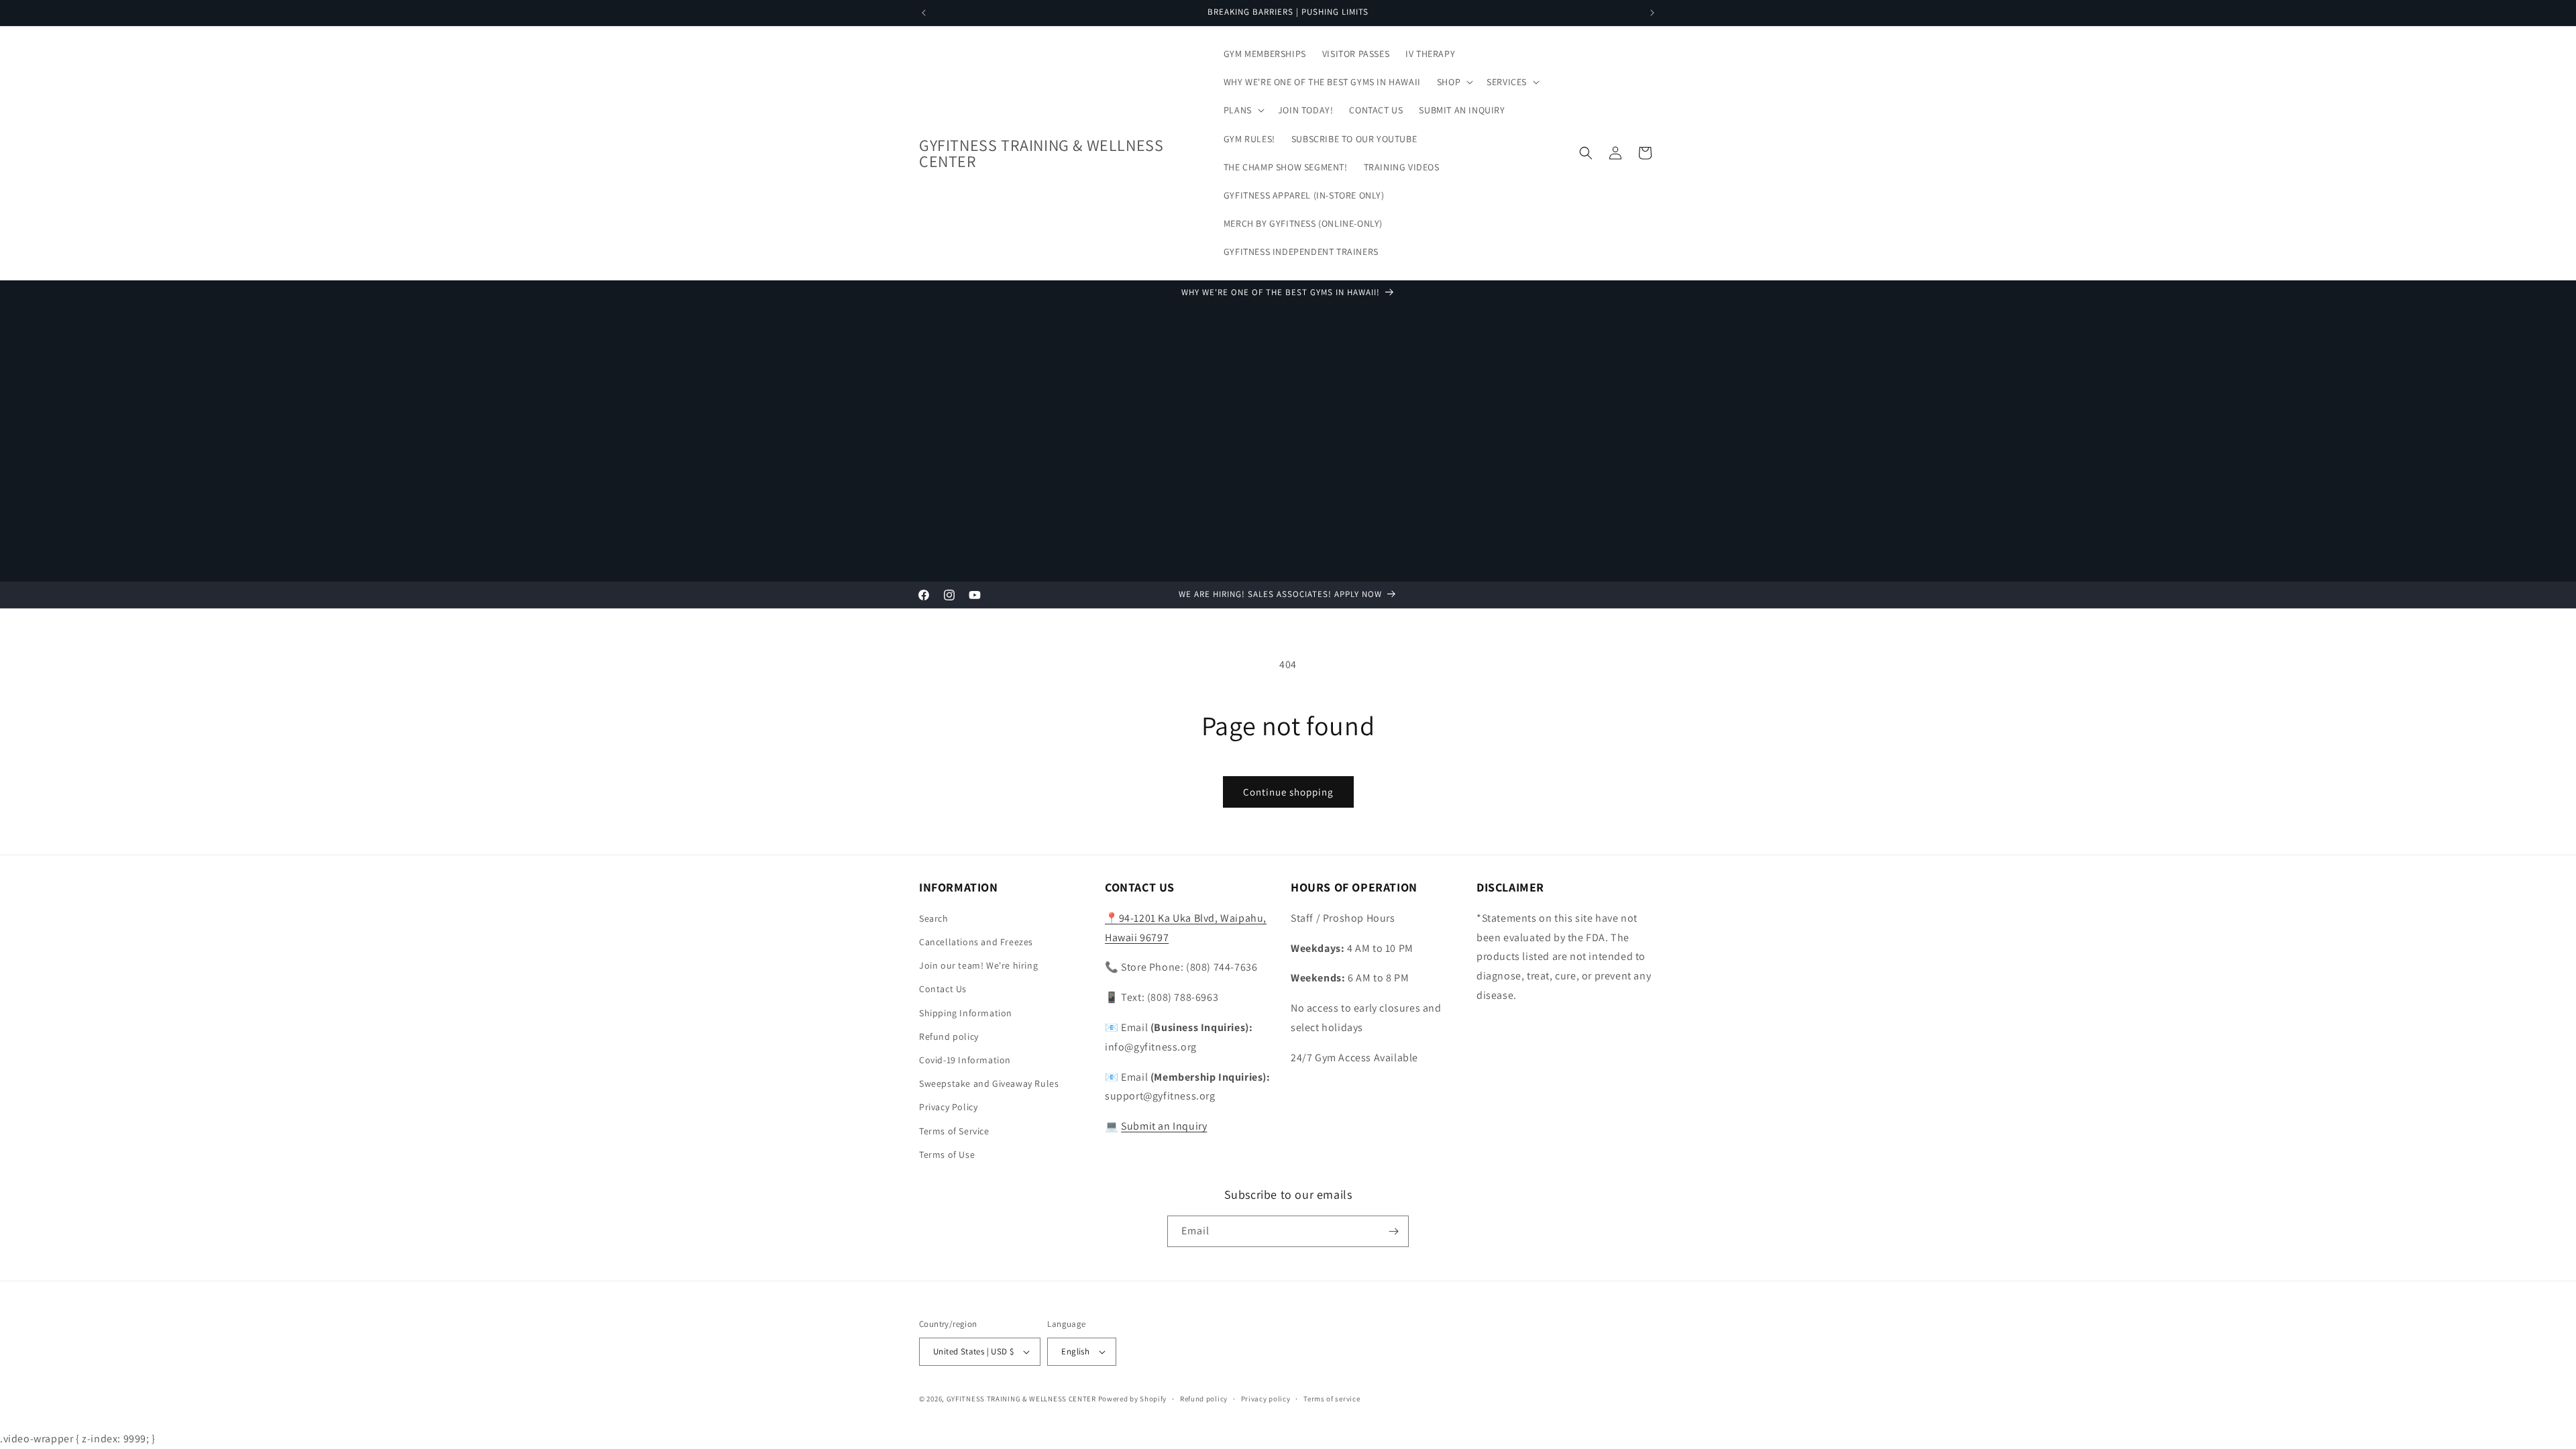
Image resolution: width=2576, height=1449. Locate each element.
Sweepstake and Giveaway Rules (989, 1083)
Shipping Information (966, 1013)
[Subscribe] (1393, 1231)
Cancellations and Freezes (976, 942)
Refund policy (949, 1036)
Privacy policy (1266, 1399)
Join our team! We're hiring (978, 965)
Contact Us (943, 989)
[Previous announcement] (924, 13)
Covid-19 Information (965, 1060)
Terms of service (1332, 1399)
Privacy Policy (948, 1107)
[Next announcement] (1652, 13)
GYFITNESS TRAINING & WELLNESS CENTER (1021, 1399)
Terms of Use (947, 1155)
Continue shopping (1288, 792)
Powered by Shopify (1133, 1399)
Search (934, 918)
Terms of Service (954, 1131)
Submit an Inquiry (1164, 1126)
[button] (1454, 82)
